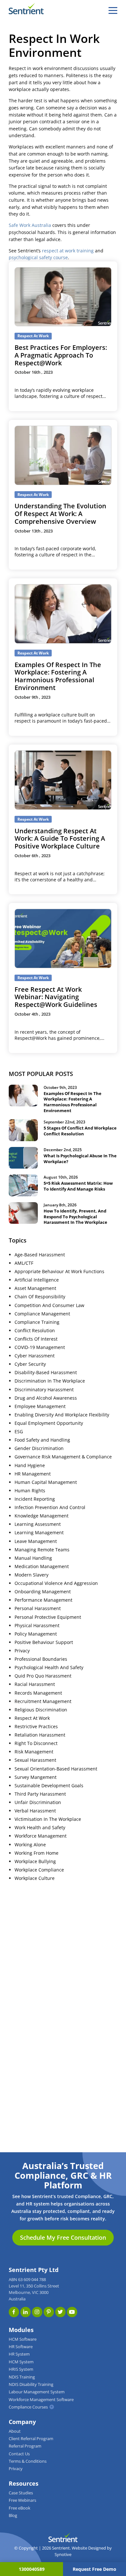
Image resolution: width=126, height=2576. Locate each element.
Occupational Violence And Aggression (56, 1583)
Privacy (22, 1651)
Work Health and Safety (40, 1828)
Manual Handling (33, 1558)
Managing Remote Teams (42, 1550)
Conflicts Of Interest (36, 1339)
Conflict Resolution (35, 1331)
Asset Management (35, 1288)
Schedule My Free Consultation (63, 2237)
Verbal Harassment (35, 1811)
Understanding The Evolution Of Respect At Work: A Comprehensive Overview (60, 514)
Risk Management (34, 1752)
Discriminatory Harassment (44, 1390)
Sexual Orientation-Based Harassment (56, 1769)
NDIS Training (22, 2377)
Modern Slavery (31, 1575)
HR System (19, 2354)
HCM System (21, 2362)
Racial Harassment (35, 1684)
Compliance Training (37, 1322)
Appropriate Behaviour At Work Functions (59, 1272)
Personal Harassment (38, 1608)
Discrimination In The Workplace (50, 1381)
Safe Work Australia (30, 225)
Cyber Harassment (35, 1356)
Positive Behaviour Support (44, 1642)
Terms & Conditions (28, 2461)
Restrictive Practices (36, 1727)
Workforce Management (41, 1836)
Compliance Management (42, 1314)
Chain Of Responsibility (40, 1297)
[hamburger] (113, 10)
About (15, 2431)
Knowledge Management (42, 1516)
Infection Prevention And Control (50, 1507)
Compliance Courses (28, 2407)
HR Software (21, 2347)
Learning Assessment (38, 1524)
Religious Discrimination (41, 1710)
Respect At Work (32, 1718)
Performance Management (43, 1600)
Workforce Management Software (41, 2400)
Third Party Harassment (40, 1794)
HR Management (33, 1474)
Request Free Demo (94, 2569)
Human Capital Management (46, 1482)
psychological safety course (38, 258)
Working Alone (30, 1845)
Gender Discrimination (39, 1448)
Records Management (38, 1693)
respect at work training (68, 251)
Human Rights (30, 1491)
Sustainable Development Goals (49, 1786)
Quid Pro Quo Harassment (43, 1676)
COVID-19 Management (40, 1347)
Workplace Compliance (39, 1870)
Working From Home (37, 1853)
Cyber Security (30, 1364)
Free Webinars (22, 2500)
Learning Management (39, 1533)
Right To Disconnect (36, 1743)
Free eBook (20, 2508)
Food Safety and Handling (42, 1440)
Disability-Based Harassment (46, 1373)
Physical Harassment (37, 1626)
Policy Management (36, 1634)
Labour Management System (37, 2392)
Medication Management (42, 1567)
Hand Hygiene (30, 1465)
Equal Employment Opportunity (49, 1423)
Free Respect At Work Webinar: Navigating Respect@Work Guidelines (56, 997)
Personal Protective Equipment (48, 1617)
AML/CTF (24, 1263)
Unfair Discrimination (38, 1802)
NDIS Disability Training (31, 2384)
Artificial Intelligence (37, 1280)
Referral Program (25, 2446)
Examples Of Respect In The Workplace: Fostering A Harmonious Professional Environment (58, 676)
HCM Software (23, 2339)
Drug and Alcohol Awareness (46, 1398)
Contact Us (19, 2454)
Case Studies (21, 2493)
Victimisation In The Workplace (48, 1819)
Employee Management (40, 1406)
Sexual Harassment (35, 1760)
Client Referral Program (31, 2439)
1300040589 (32, 2569)
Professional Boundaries (41, 1659)
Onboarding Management (43, 1592)
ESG (19, 1432)
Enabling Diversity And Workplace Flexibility (62, 1415)
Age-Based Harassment (40, 1255)
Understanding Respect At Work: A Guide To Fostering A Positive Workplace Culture (60, 839)
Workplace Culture (35, 1878)
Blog (13, 2515)
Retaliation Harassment (40, 1735)
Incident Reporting (35, 1499)
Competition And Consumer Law (49, 1305)
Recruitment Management (43, 1701)
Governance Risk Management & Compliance (63, 1457)
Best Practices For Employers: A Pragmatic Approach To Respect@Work (61, 355)
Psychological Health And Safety (49, 1668)
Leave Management (36, 1541)
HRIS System (21, 2369)
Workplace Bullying (35, 1861)
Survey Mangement (36, 1777)
